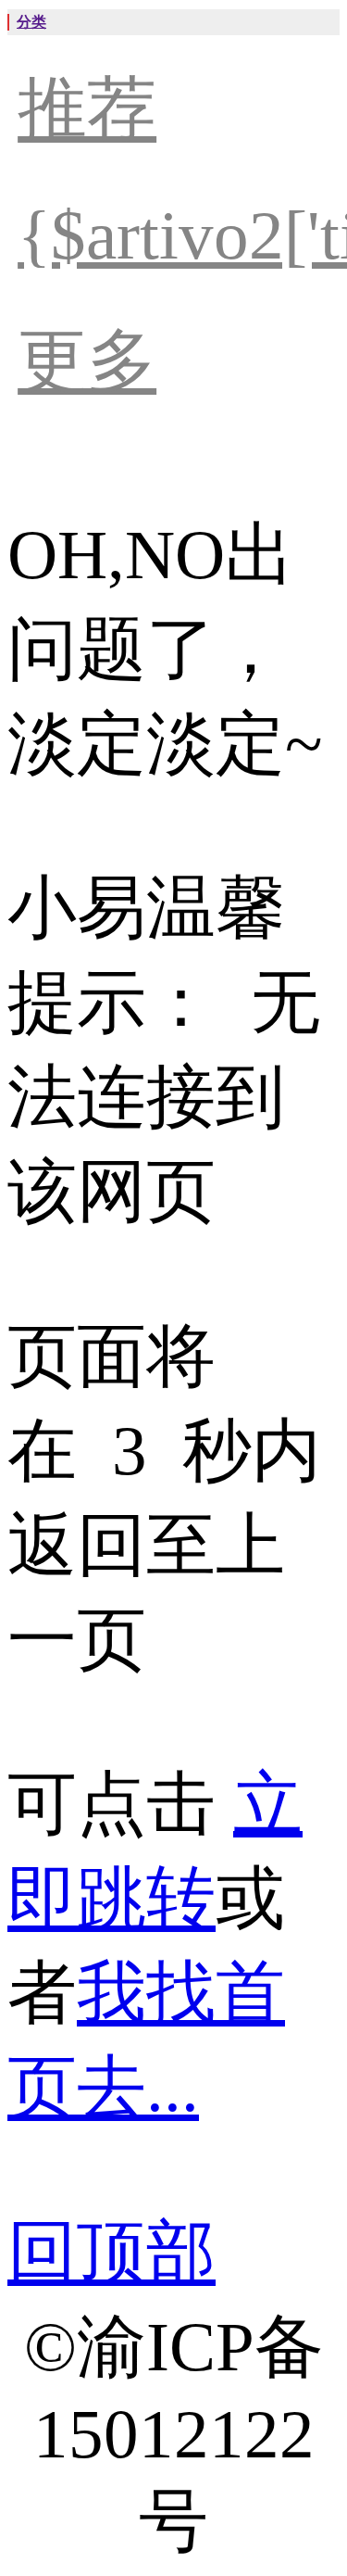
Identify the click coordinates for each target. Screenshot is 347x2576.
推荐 (87, 109)
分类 (31, 22)
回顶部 (112, 2252)
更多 (87, 361)
